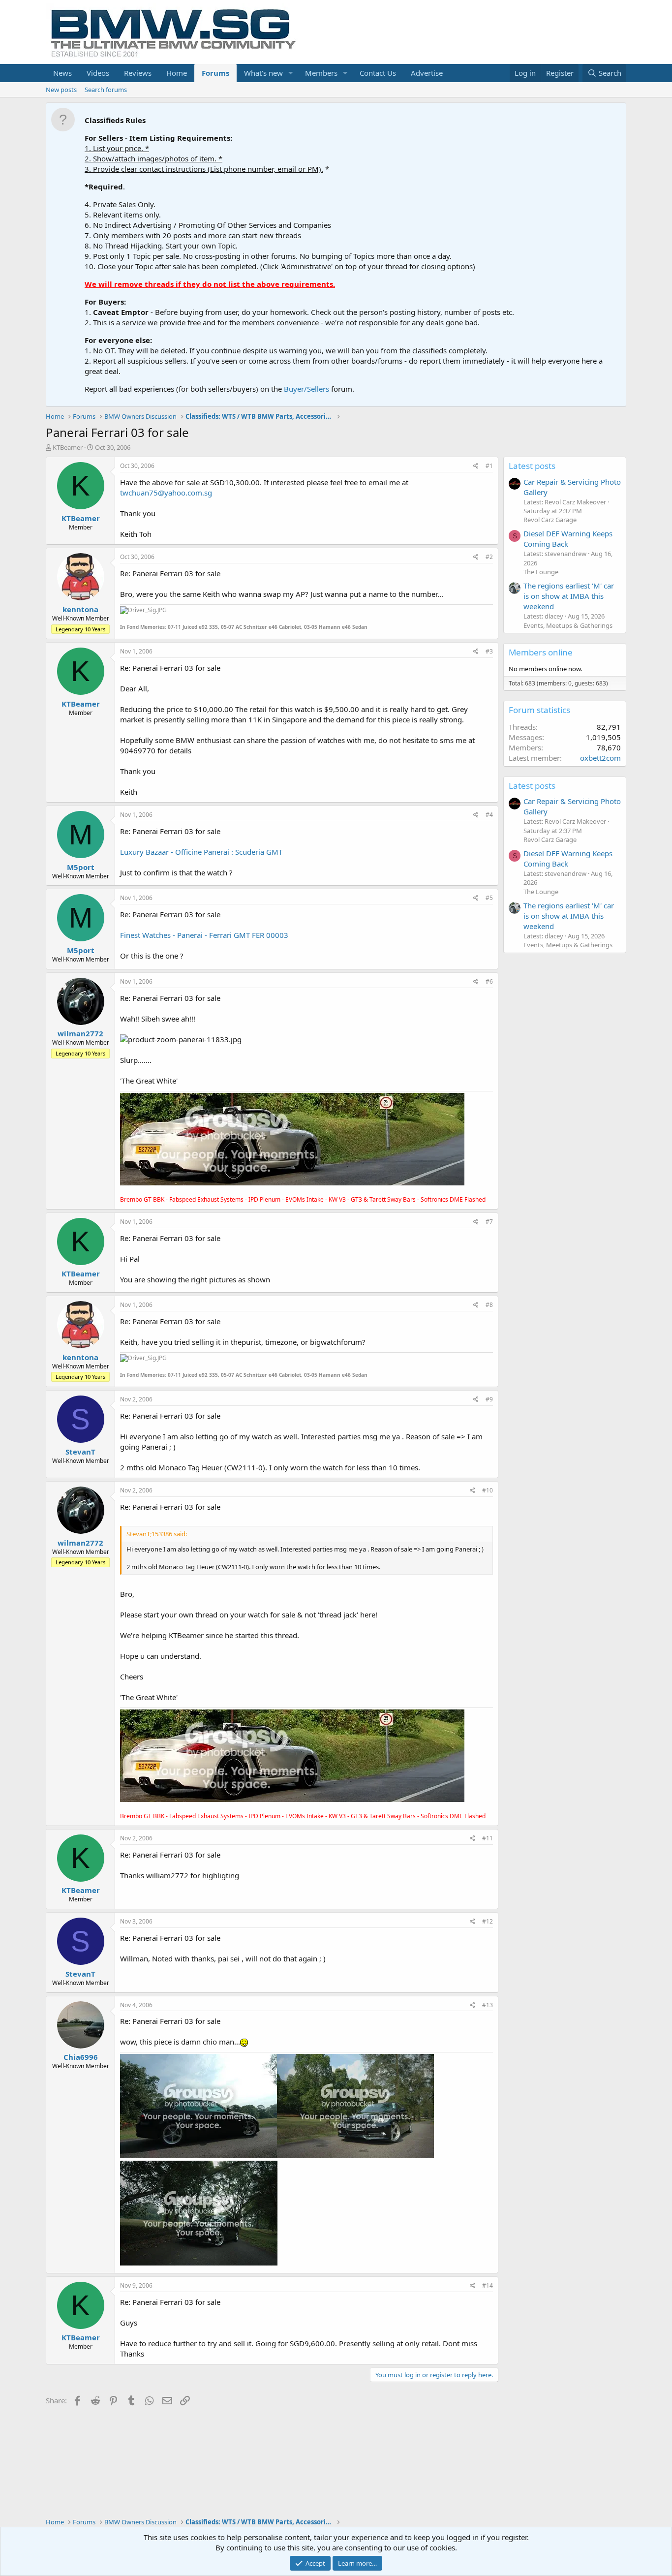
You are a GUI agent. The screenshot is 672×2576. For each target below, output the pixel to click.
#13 (488, 2005)
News (62, 73)
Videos (98, 73)
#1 (489, 466)
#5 (489, 898)
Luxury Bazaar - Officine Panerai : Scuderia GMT (201, 852)
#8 (489, 1305)
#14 (488, 2285)
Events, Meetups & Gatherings (568, 625)
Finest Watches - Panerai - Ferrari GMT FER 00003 (204, 935)
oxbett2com (600, 758)
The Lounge (541, 572)
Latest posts (532, 466)
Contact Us (378, 73)
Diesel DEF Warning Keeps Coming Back (568, 539)
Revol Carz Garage (550, 520)
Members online (541, 652)
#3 (489, 651)
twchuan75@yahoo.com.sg (166, 493)
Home (177, 73)
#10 (488, 1490)
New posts (61, 90)
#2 (489, 557)
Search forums (106, 90)
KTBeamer (68, 447)
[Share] (476, 466)
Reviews (138, 73)
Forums (215, 73)
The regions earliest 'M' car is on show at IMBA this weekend (569, 596)
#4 (489, 815)
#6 (489, 981)
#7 (489, 1222)
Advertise (427, 73)
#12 (488, 1921)
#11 (488, 1838)
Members (321, 73)
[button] (291, 73)
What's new (263, 73)
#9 (489, 1399)
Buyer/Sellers (306, 389)
